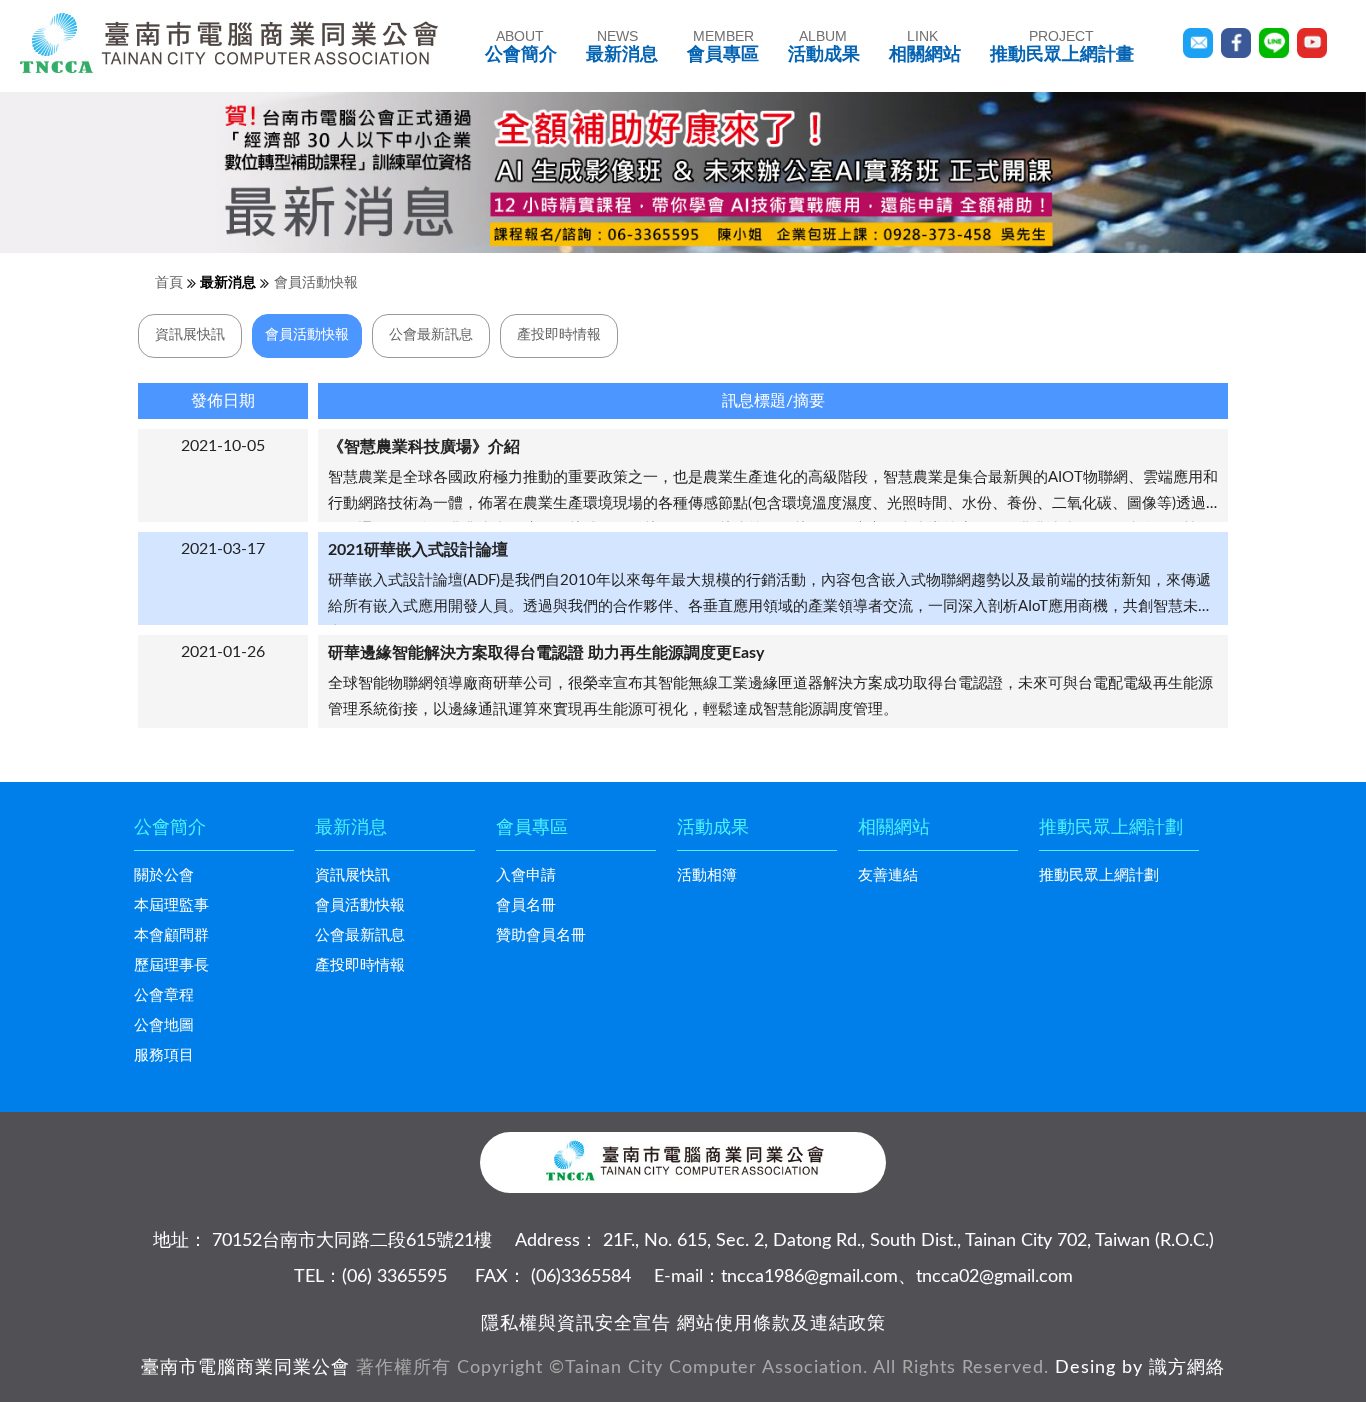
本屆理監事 (171, 905)
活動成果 (824, 46)
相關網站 (925, 46)
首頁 (169, 283)
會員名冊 (526, 905)
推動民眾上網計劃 (1099, 875)
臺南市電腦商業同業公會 (245, 1368)
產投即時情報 (559, 335)
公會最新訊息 (431, 335)
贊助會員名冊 (541, 935)
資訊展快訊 (190, 335)
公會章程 (164, 995)
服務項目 (164, 1055)
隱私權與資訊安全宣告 (576, 1324)
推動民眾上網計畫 (1062, 46)
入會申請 (526, 875)
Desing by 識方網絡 (1140, 1368)
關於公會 (164, 875)
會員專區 (723, 46)
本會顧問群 (171, 935)
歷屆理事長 (171, 965)
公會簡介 (521, 46)
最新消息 (622, 46)
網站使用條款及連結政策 (781, 1324)
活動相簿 (707, 875)
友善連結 (888, 875)
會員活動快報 (316, 283)
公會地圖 (164, 1025)
